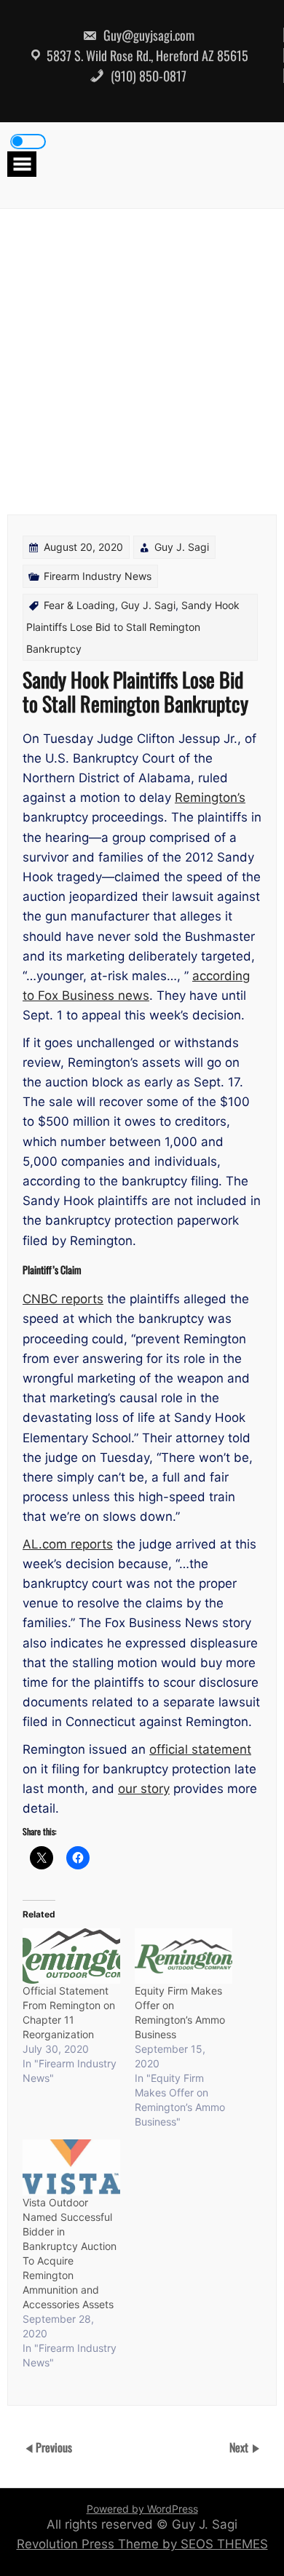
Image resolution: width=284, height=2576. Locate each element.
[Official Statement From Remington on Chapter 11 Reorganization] (71, 1956)
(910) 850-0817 (147, 76)
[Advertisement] (142, 358)
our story (144, 1789)
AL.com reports (68, 1544)
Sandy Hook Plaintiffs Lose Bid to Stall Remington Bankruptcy (133, 627)
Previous (54, 2447)
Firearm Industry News (98, 576)
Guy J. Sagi (182, 547)
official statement (200, 1749)
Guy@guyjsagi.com (147, 35)
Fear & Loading (79, 605)
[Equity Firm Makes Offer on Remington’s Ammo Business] (184, 1956)
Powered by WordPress (142, 2509)
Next (240, 2447)
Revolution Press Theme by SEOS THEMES (142, 2544)
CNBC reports (63, 1299)
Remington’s (210, 798)
